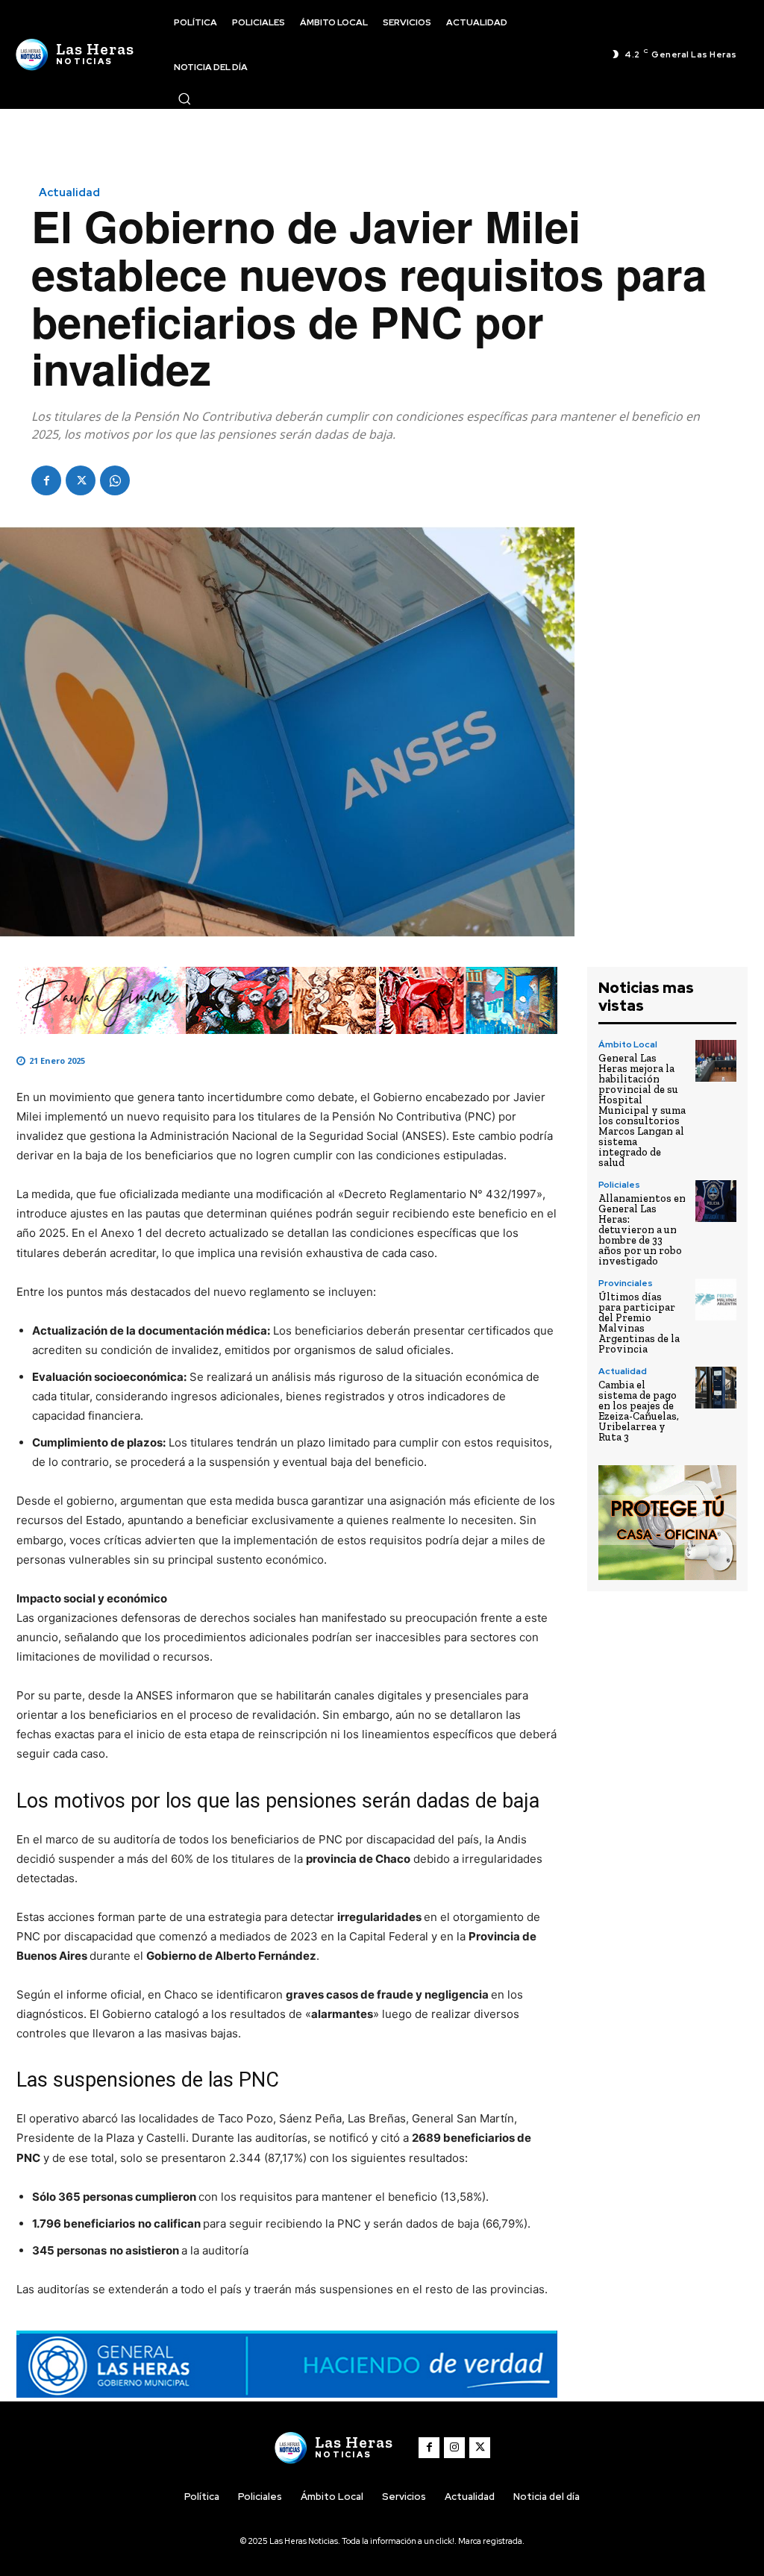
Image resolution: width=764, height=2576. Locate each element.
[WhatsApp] (115, 480)
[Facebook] (46, 480)
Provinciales (626, 1283)
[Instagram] (454, 2448)
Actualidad (69, 193)
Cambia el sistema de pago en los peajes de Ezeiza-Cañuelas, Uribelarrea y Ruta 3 (639, 1411)
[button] (184, 98)
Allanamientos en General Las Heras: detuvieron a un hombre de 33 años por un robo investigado (642, 1230)
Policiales (619, 1185)
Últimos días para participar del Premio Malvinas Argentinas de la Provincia (639, 1323)
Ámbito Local (628, 1044)
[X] (81, 480)
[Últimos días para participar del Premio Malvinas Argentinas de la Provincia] (716, 1300)
